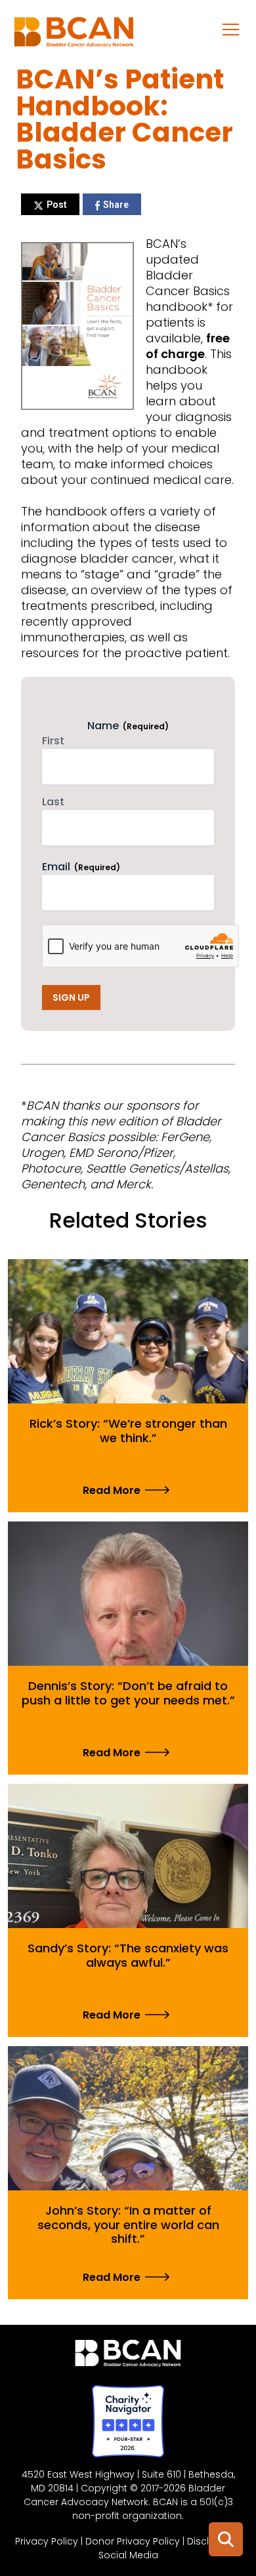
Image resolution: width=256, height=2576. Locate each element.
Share (116, 205)
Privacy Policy (47, 2541)
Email (81, 867)
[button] (231, 29)
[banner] (74, 35)
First (53, 741)
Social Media (128, 2555)
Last (53, 802)
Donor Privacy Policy (133, 2541)
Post (57, 205)
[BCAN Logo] (128, 2356)
